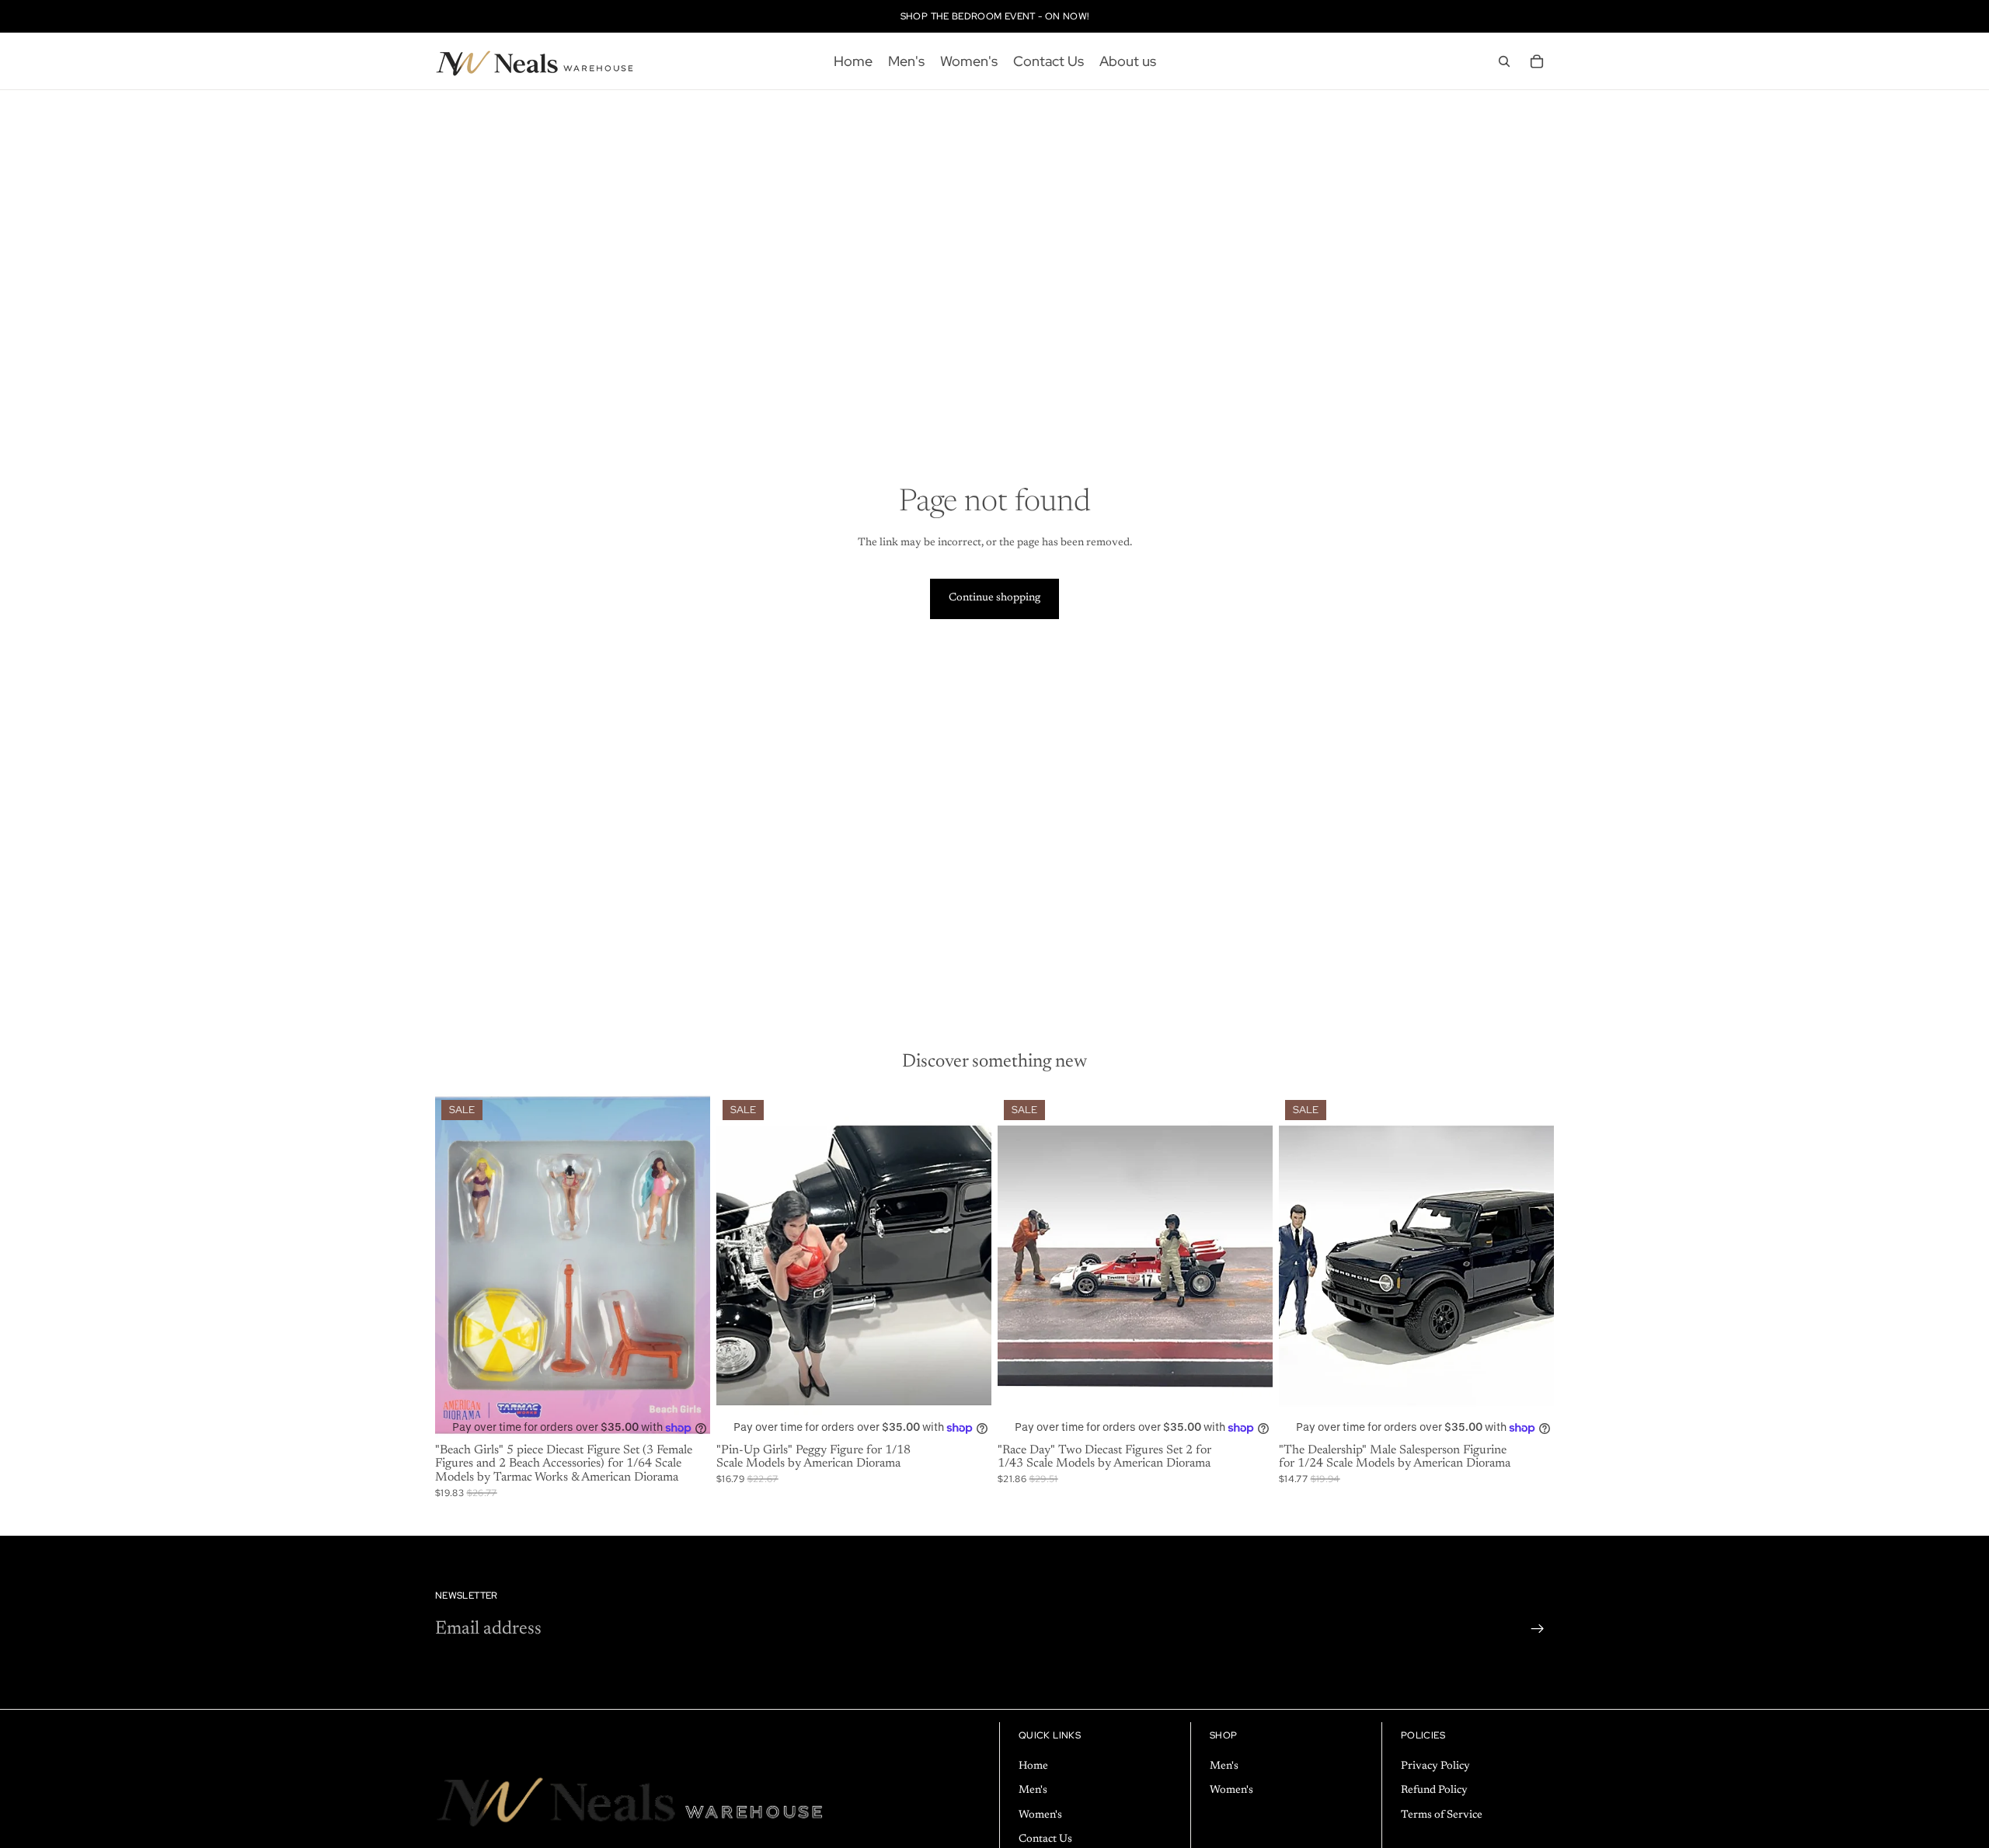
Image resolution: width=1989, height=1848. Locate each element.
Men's (1033, 1791)
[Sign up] (1538, 1629)
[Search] (1504, 61)
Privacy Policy (1435, 1766)
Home (1033, 1766)
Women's (1040, 1815)
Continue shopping (994, 598)
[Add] (686, 1414)
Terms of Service (1442, 1815)
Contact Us (1045, 1840)
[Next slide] (968, 1266)
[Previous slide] (740, 1266)
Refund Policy (1434, 1791)
